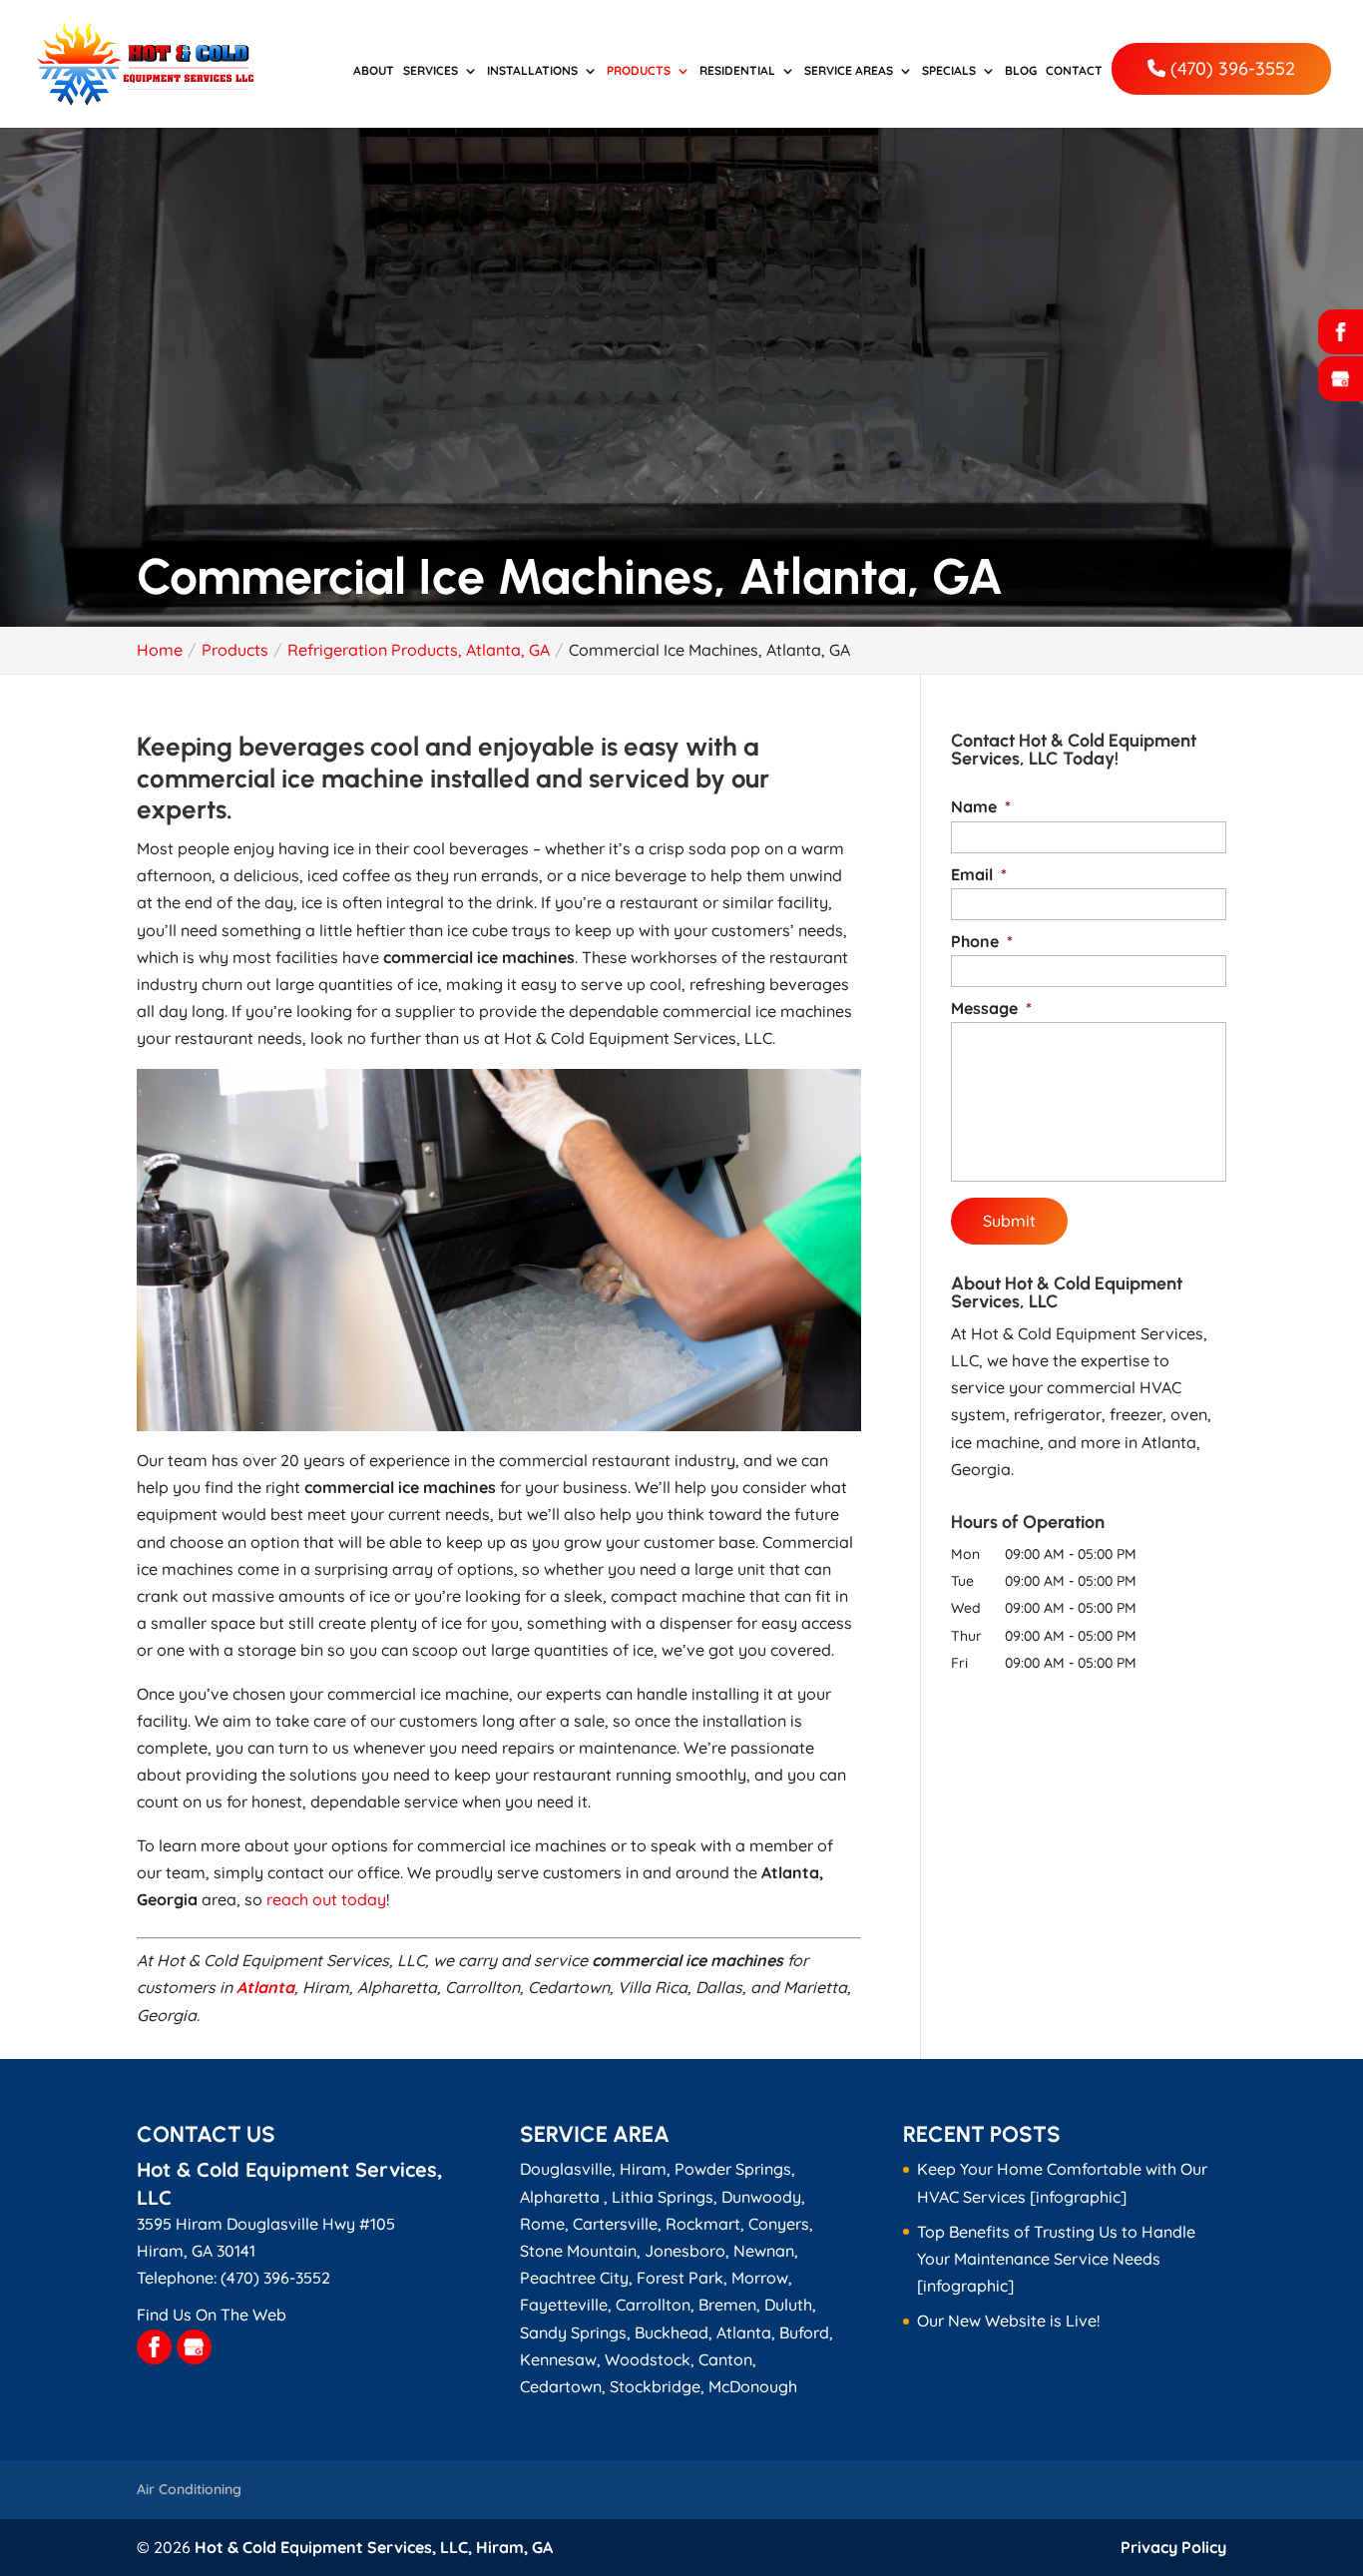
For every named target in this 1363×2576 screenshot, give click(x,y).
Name (981, 806)
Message (991, 1008)
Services (431, 71)
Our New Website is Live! (1008, 2320)
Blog (1021, 71)
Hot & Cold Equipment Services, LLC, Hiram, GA (374, 2547)
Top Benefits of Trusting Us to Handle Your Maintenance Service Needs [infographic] (1056, 2259)
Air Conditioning (189, 2489)
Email (979, 874)
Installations (532, 71)
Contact (1074, 71)
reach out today (326, 1899)
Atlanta (265, 1987)
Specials (949, 71)
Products (639, 71)
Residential (737, 71)
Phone (982, 941)
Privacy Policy (1173, 2547)
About (374, 71)
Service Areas (849, 71)
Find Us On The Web (212, 2315)
